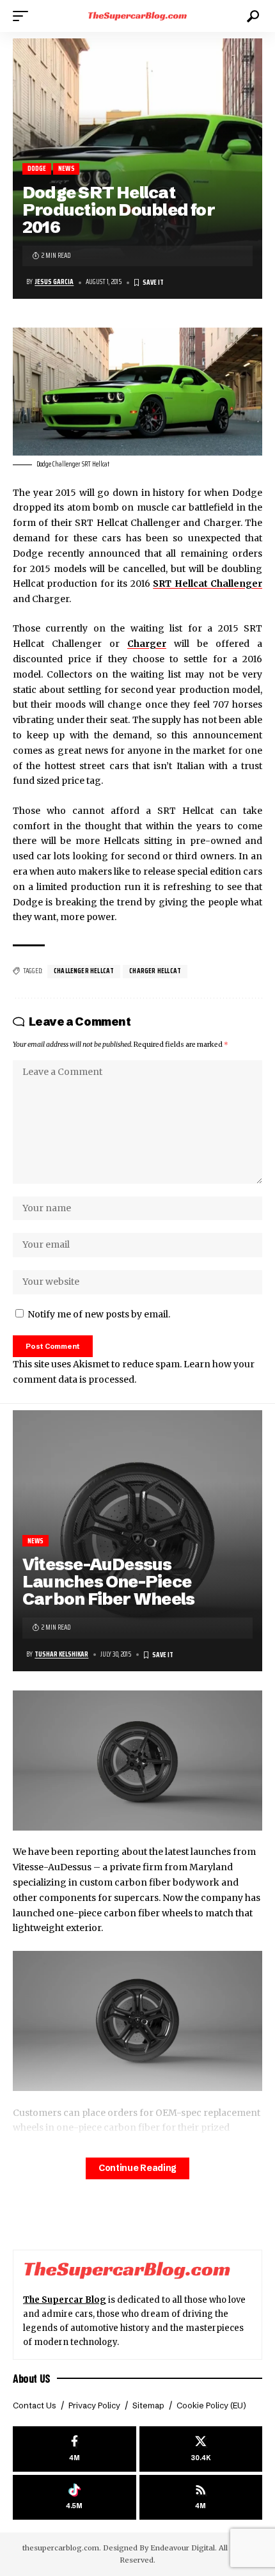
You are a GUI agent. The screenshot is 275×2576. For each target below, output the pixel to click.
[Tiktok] (75, 2498)
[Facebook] (75, 2449)
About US (32, 2378)
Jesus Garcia (54, 282)
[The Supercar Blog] (137, 16)
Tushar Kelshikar (61, 1654)
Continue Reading (137, 2168)
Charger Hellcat (155, 971)
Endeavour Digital (183, 2548)
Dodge (37, 169)
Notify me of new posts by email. (99, 1314)
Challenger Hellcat (84, 971)
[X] (201, 2449)
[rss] (201, 2498)
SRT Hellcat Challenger (208, 584)
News (67, 169)
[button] (24, 16)
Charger (147, 644)
